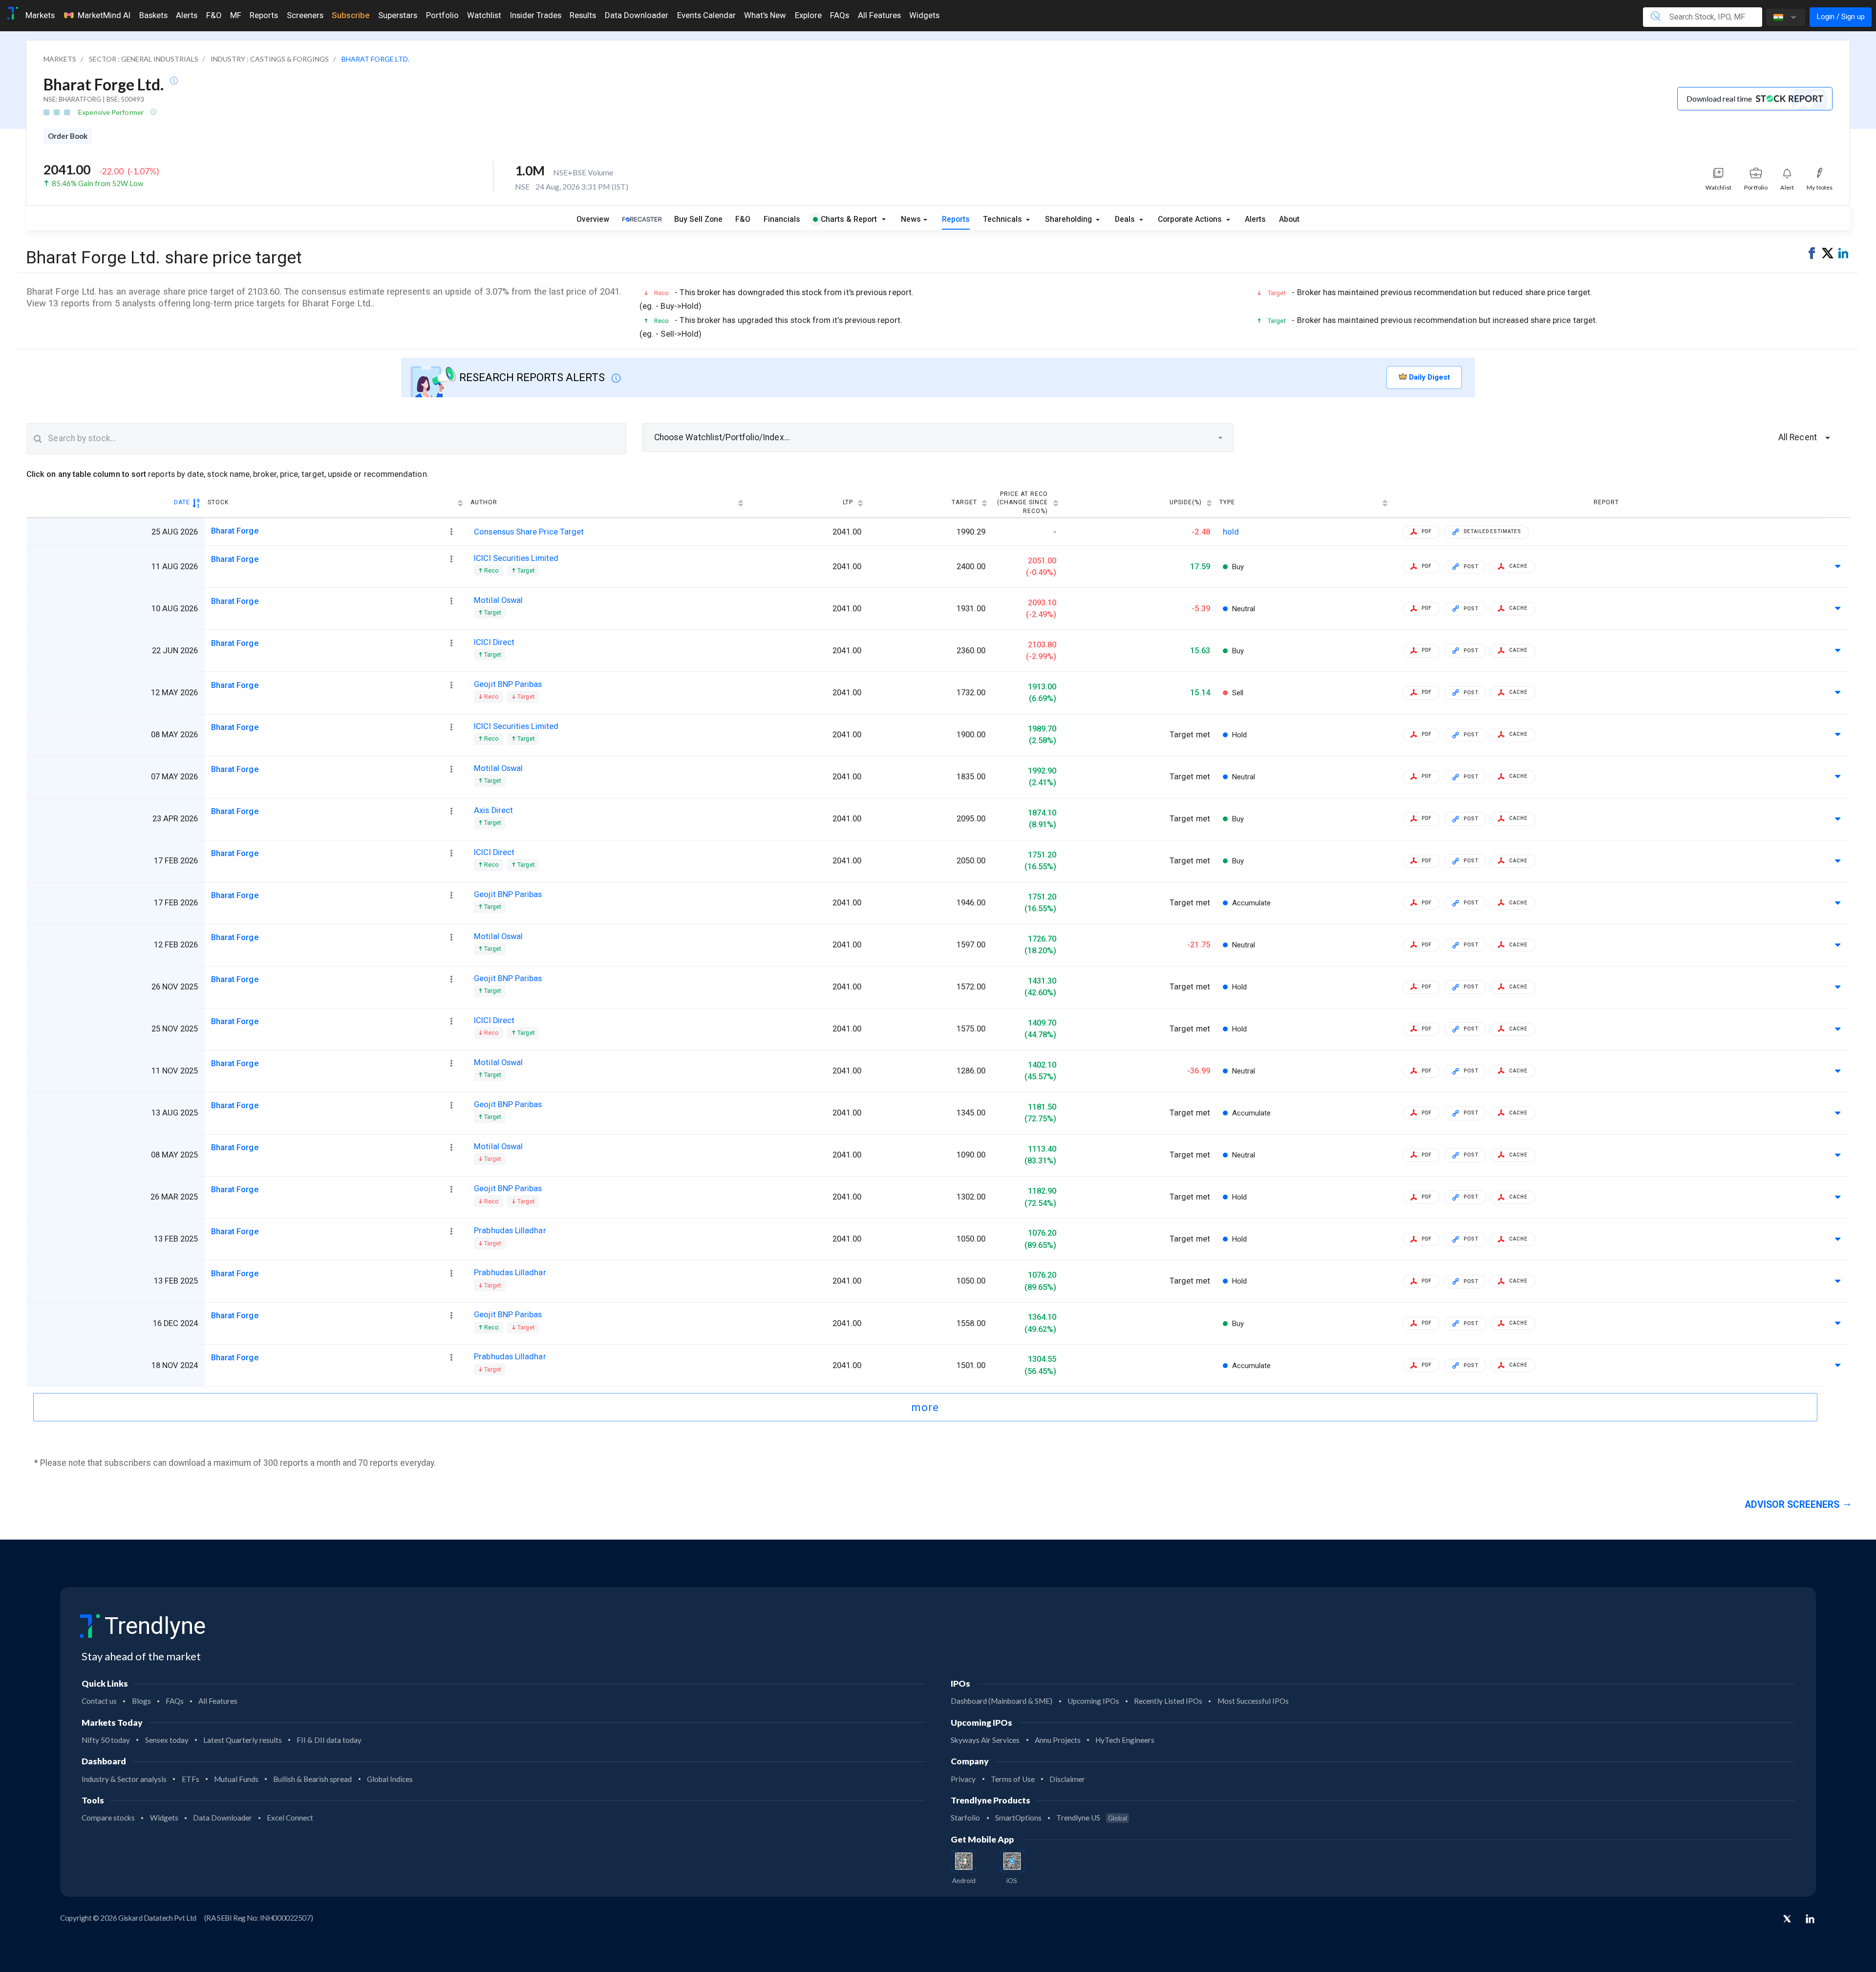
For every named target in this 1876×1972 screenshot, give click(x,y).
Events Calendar (706, 15)
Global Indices (390, 1779)
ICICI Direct (494, 642)
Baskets (153, 15)
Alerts (187, 15)
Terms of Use (1013, 1779)
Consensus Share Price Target (529, 532)
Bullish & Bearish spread (312, 1779)
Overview (593, 219)
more (925, 1407)
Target (964, 502)
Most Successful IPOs (1253, 1701)
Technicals (1003, 219)
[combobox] (938, 437)
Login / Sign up (1841, 17)
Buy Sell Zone (698, 219)
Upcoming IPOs (1093, 1701)
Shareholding (1069, 219)
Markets (40, 15)
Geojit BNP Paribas (508, 684)
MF (236, 15)
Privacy (963, 1779)
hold (1231, 532)
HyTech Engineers (1125, 1740)
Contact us (99, 1701)
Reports (264, 15)
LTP (848, 502)
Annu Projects (1058, 1740)
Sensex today (167, 1740)
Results (583, 15)
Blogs (141, 1701)
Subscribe (351, 15)
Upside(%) (1186, 502)
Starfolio (965, 1818)
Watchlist (484, 15)
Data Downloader (637, 15)
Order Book (68, 136)
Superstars (398, 15)
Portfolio (442, 15)
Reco (491, 570)
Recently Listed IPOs (1168, 1701)
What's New (765, 15)
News (911, 219)
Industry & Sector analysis (124, 1779)
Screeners (305, 15)
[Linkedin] (1810, 1919)
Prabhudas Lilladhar (510, 1231)
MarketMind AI (104, 15)
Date (182, 502)
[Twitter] (1787, 1920)
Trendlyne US (1092, 1818)
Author (484, 502)
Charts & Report (849, 219)
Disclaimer (1067, 1779)
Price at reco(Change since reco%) (1023, 503)
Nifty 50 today (106, 1740)
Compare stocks (108, 1818)
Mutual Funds (236, 1779)
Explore (808, 15)
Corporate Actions (1191, 219)
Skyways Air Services (985, 1740)
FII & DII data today (329, 1740)
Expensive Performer (112, 112)
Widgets (924, 15)
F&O (214, 15)
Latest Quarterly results (243, 1740)
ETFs (191, 1779)
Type (1227, 502)
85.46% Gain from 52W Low (97, 183)
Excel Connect (290, 1818)
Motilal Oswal (498, 600)
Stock (218, 502)
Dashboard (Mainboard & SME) (1002, 1701)
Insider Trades (536, 15)
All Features (879, 15)
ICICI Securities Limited (516, 558)
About (1289, 219)
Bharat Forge (235, 531)
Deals (1126, 219)
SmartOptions (1018, 1818)
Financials (782, 219)
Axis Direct (493, 810)
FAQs (840, 15)
